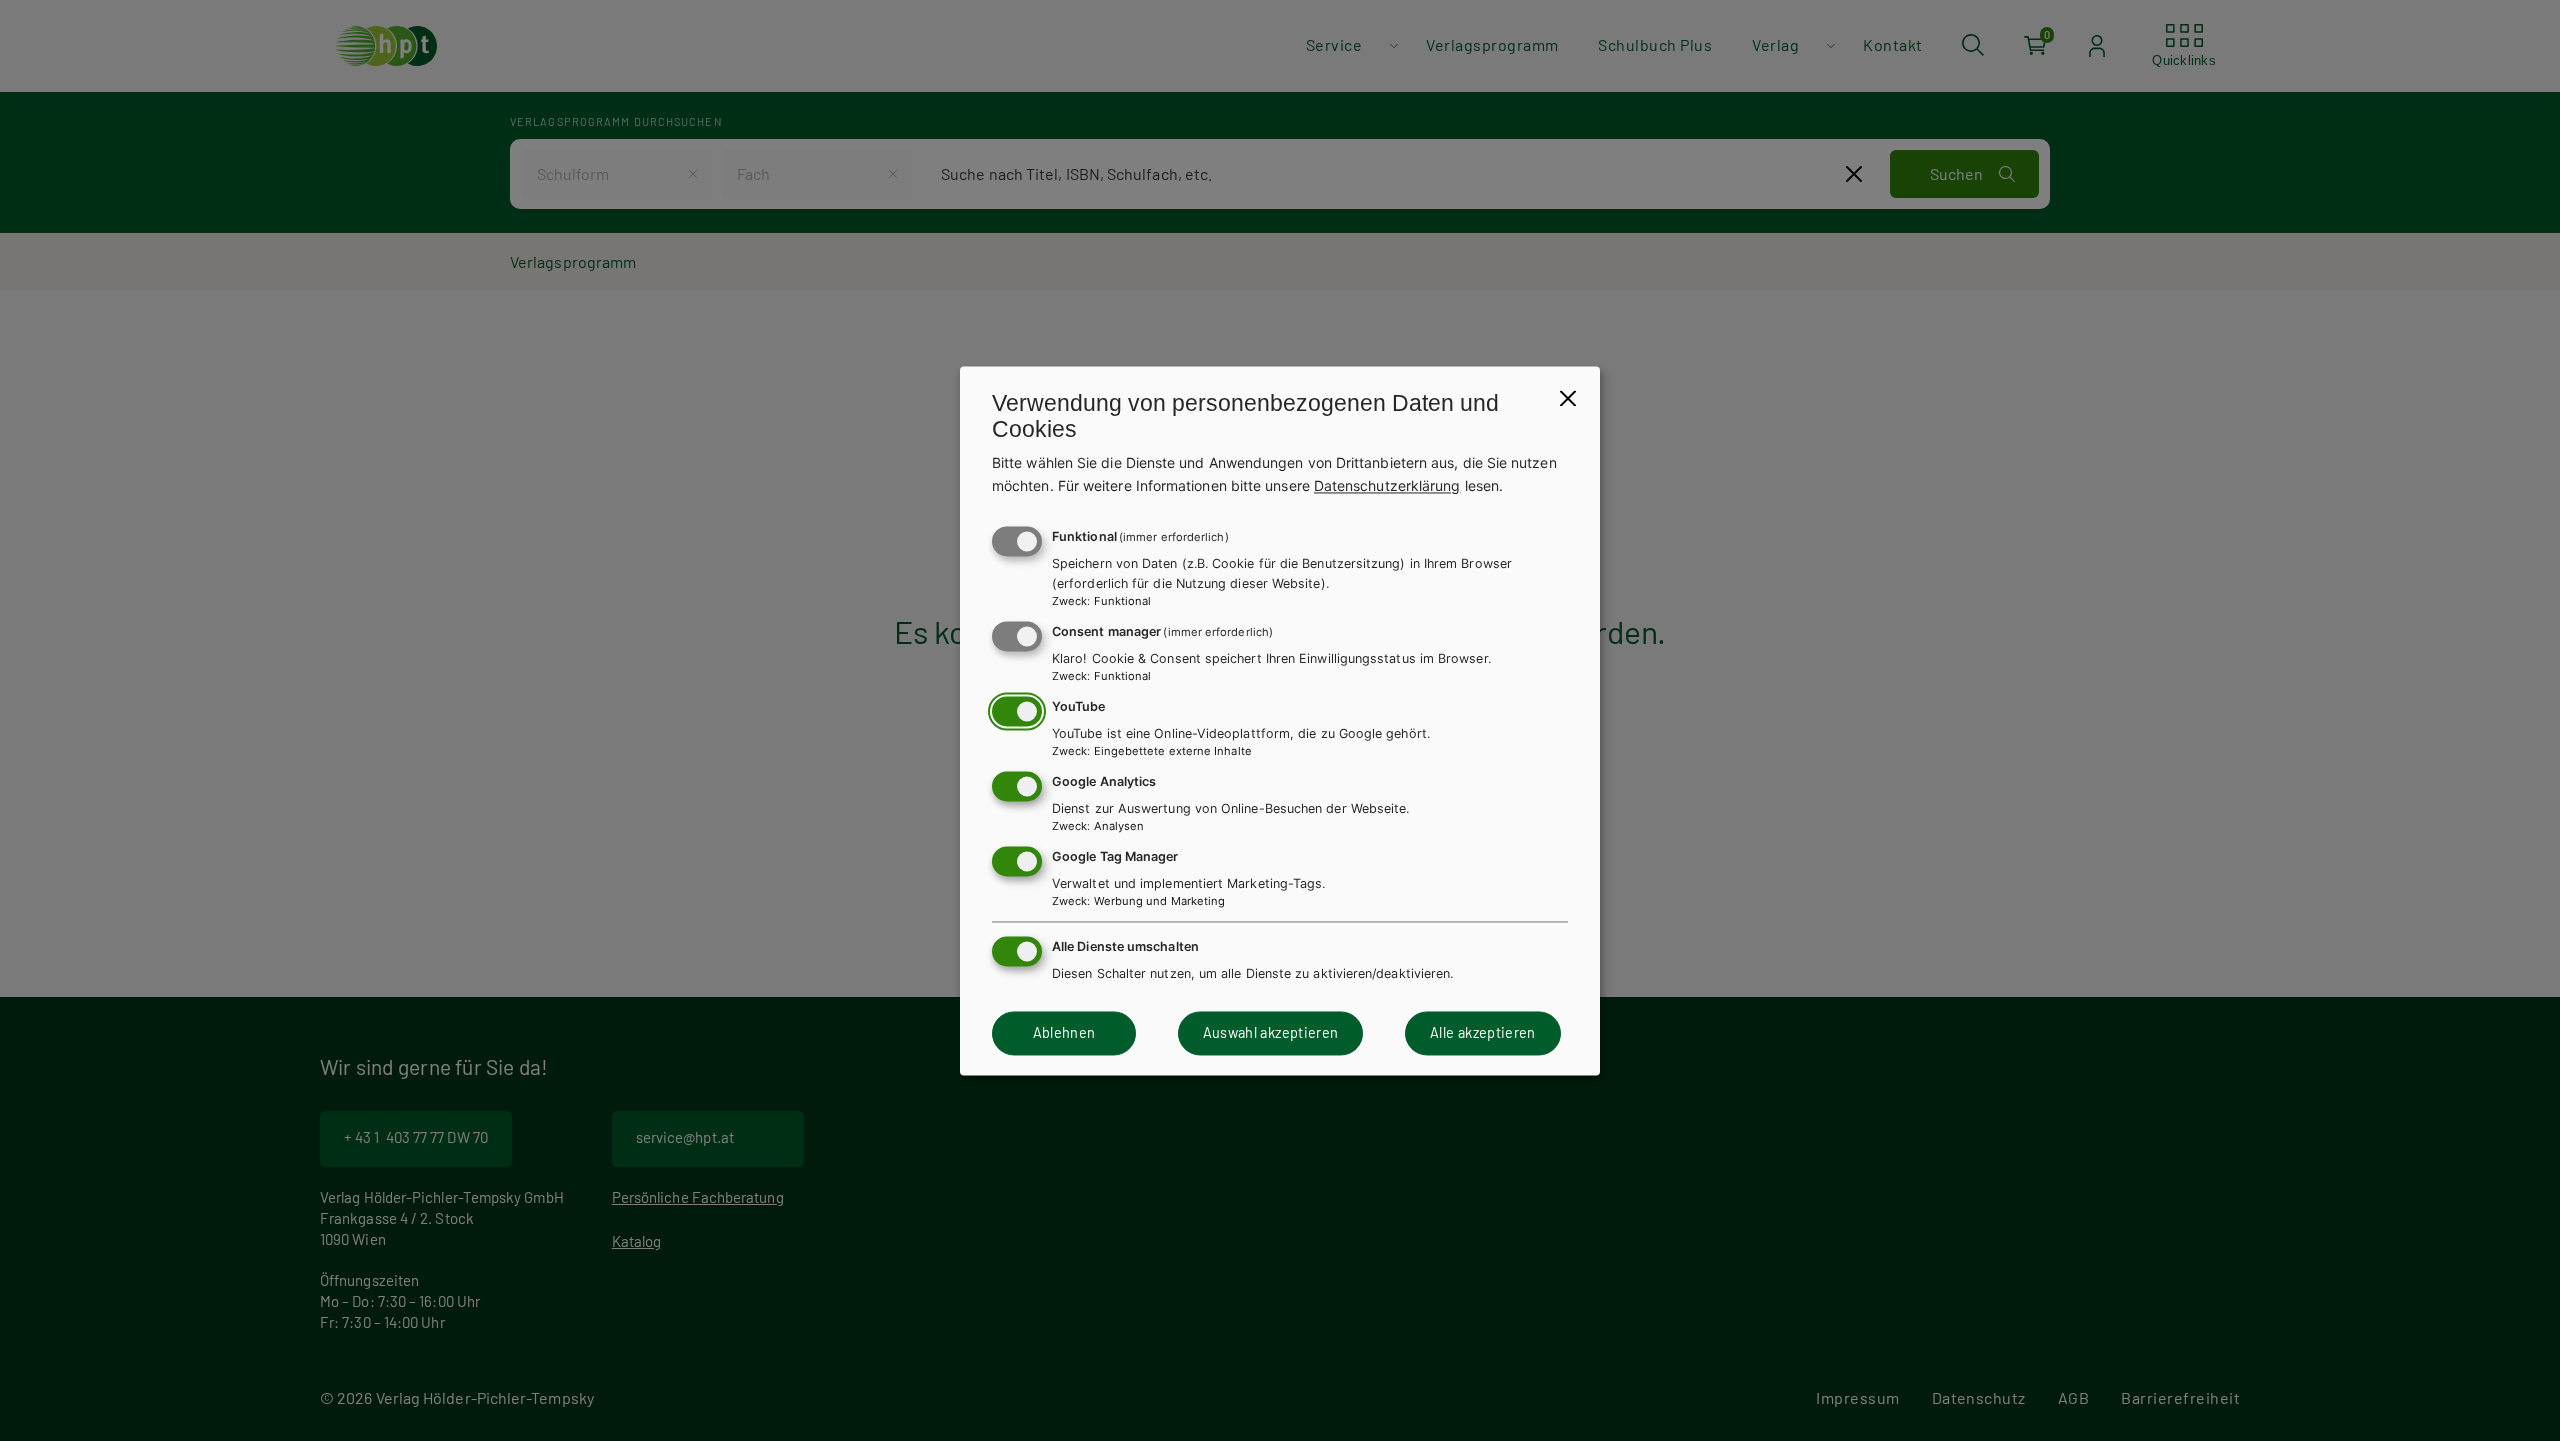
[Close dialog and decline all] (1568, 398)
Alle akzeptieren (1483, 1033)
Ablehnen (1064, 1033)
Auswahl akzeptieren (1271, 1033)
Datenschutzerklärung (1387, 485)
